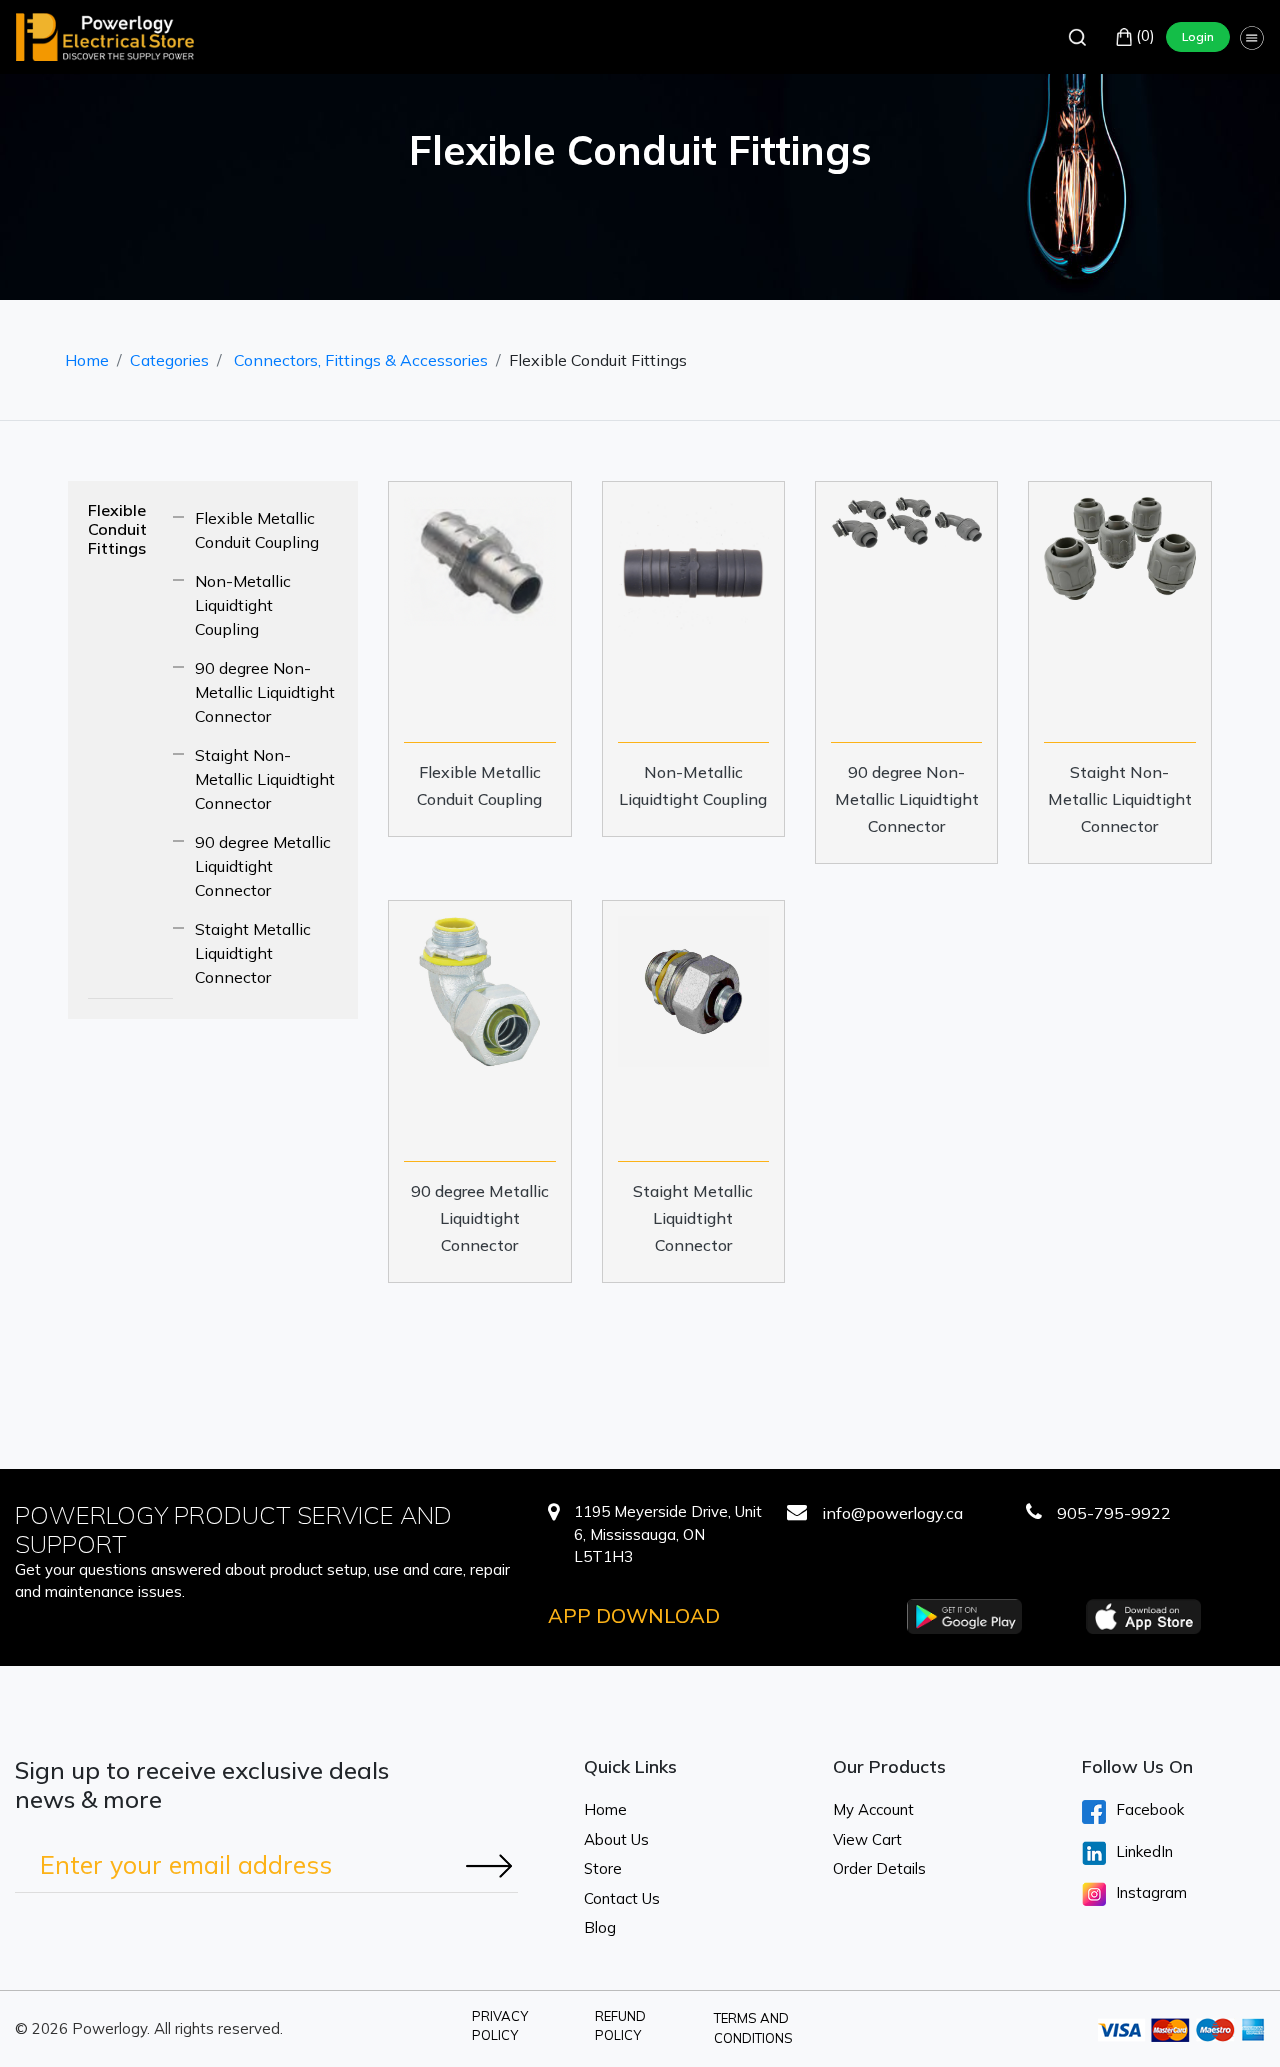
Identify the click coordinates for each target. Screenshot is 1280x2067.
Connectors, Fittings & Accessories (361, 360)
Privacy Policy (500, 2026)
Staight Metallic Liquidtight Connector (253, 953)
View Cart (867, 1839)
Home (87, 360)
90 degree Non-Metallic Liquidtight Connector (265, 692)
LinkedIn (1144, 1851)
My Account (873, 1809)
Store (603, 1868)
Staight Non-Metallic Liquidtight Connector (265, 779)
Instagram (1151, 1892)
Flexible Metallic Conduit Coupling (257, 530)
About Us (616, 1839)
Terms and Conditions (753, 2028)
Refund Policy (620, 2026)
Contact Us (622, 1898)
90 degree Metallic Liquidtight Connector (263, 866)
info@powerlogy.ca (892, 1513)
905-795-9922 (1114, 1513)
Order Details (879, 1868)
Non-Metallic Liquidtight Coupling (243, 605)
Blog (600, 1927)
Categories (169, 360)
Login (1198, 36)
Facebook (1150, 1809)
